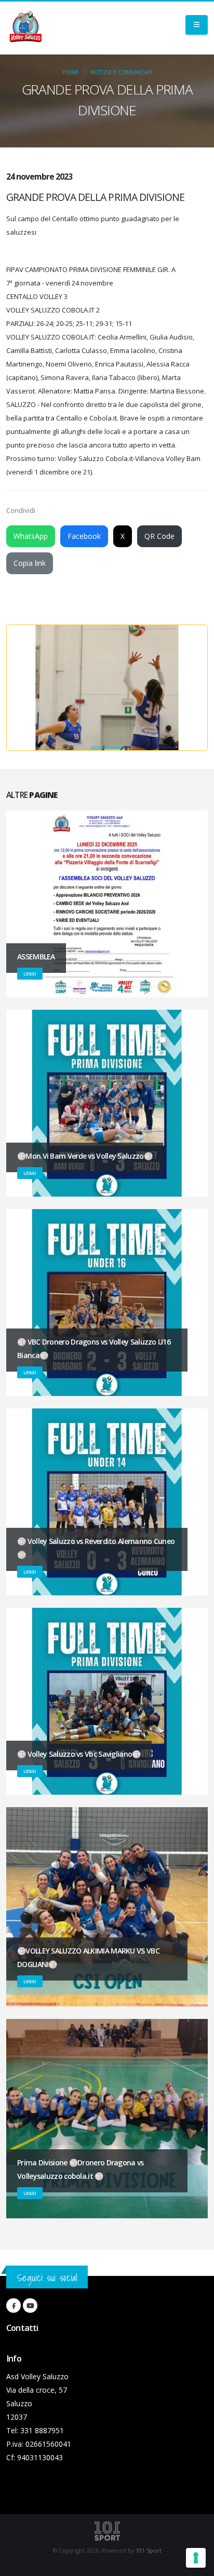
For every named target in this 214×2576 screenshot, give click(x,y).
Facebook (84, 536)
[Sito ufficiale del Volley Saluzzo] (25, 28)
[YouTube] (30, 2306)
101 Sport (149, 2551)
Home (71, 72)
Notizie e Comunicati (121, 72)
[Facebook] (14, 2306)
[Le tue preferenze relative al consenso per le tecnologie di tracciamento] (196, 2558)
